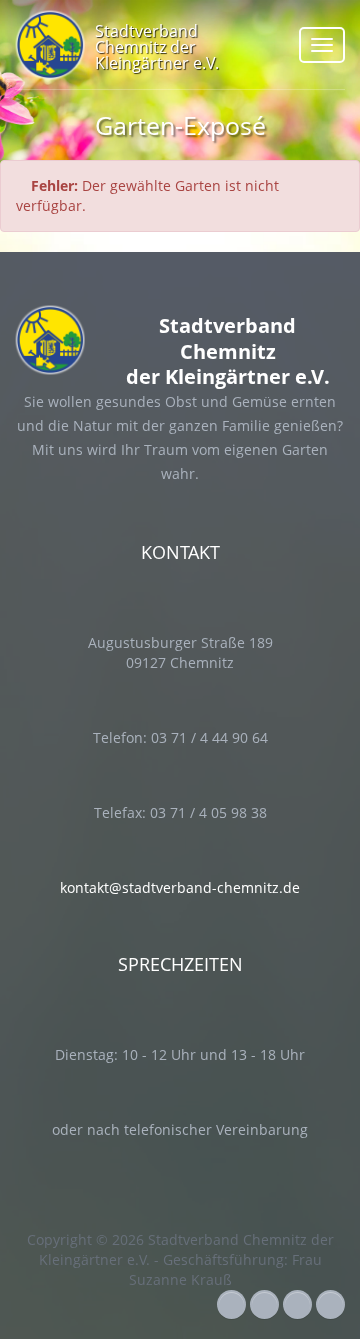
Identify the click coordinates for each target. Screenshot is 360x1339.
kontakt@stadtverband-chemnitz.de (180, 887)
